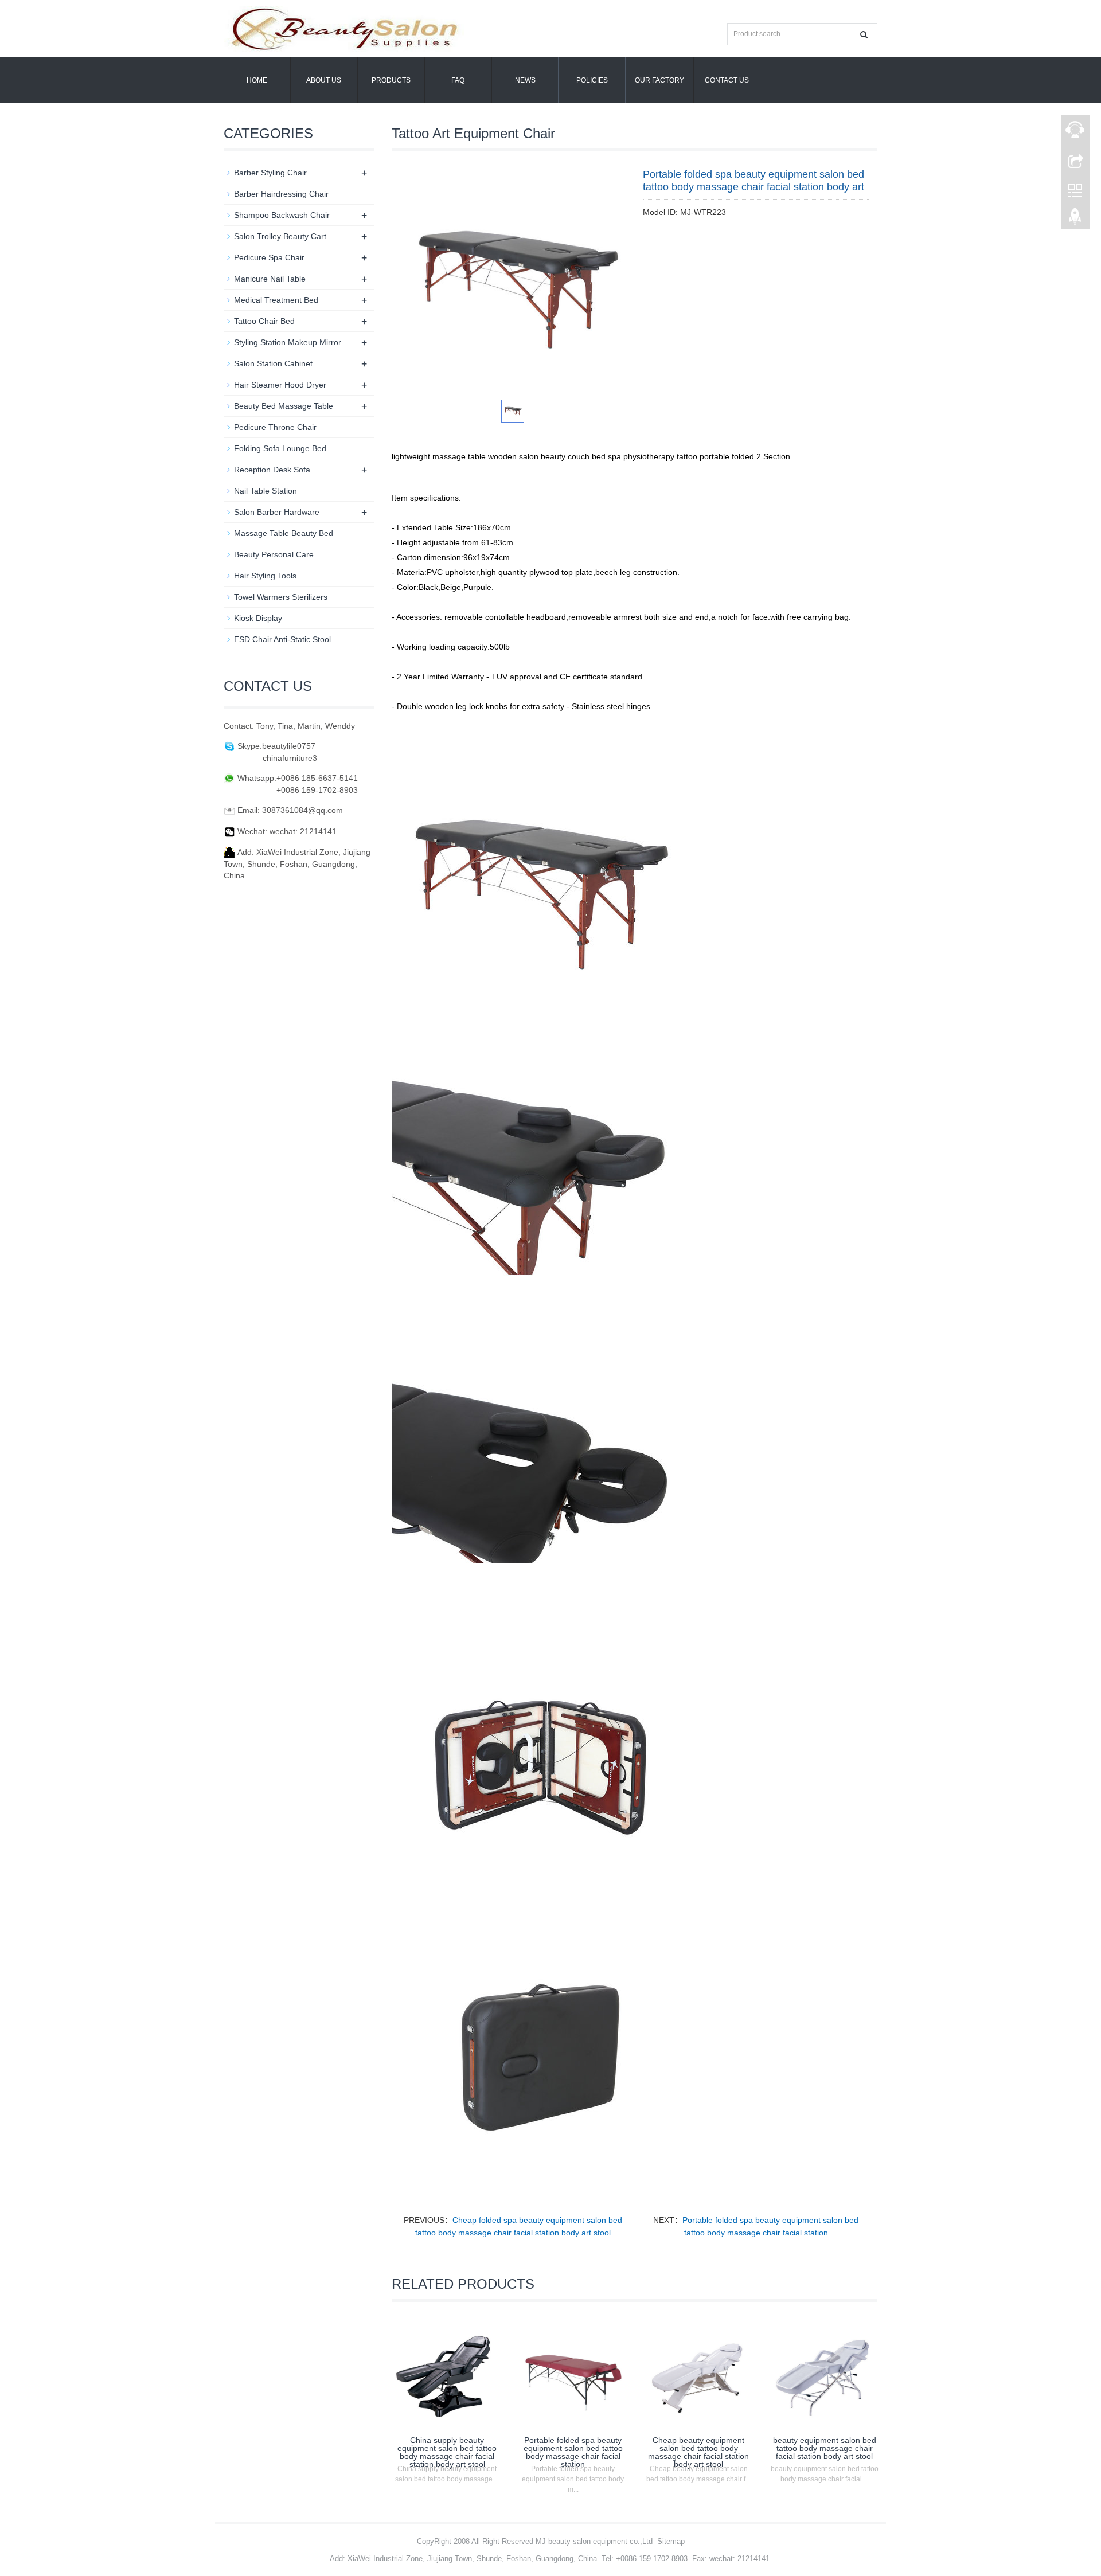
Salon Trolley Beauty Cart (280, 236)
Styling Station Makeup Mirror (288, 342)
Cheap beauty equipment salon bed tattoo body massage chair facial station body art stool (698, 2452)
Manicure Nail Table (270, 279)
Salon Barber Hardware (277, 512)
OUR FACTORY (659, 80)
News (525, 80)
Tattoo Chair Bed (264, 321)
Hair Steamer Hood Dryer (280, 385)
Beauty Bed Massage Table (284, 406)
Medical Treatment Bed (276, 300)
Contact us (727, 80)
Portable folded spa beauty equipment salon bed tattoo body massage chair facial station (573, 2452)
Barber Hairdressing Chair (281, 194)
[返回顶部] (1075, 220)
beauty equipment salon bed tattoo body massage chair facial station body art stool (825, 2448)
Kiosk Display (258, 618)
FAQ (458, 80)
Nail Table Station (266, 491)
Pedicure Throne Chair (275, 427)
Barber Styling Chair (270, 173)
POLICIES (592, 80)
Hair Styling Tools (265, 576)
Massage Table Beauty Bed (284, 533)
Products (391, 80)
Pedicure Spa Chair (269, 257)
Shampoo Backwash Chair (282, 215)
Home (257, 80)
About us (324, 80)
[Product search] (864, 35)
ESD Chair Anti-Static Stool (282, 639)
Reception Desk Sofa (272, 470)
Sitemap (671, 2541)
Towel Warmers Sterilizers (281, 597)
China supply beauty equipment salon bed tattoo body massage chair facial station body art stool (447, 2452)
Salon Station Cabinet (273, 363)
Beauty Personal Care (274, 554)
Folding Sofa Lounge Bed (280, 448)
